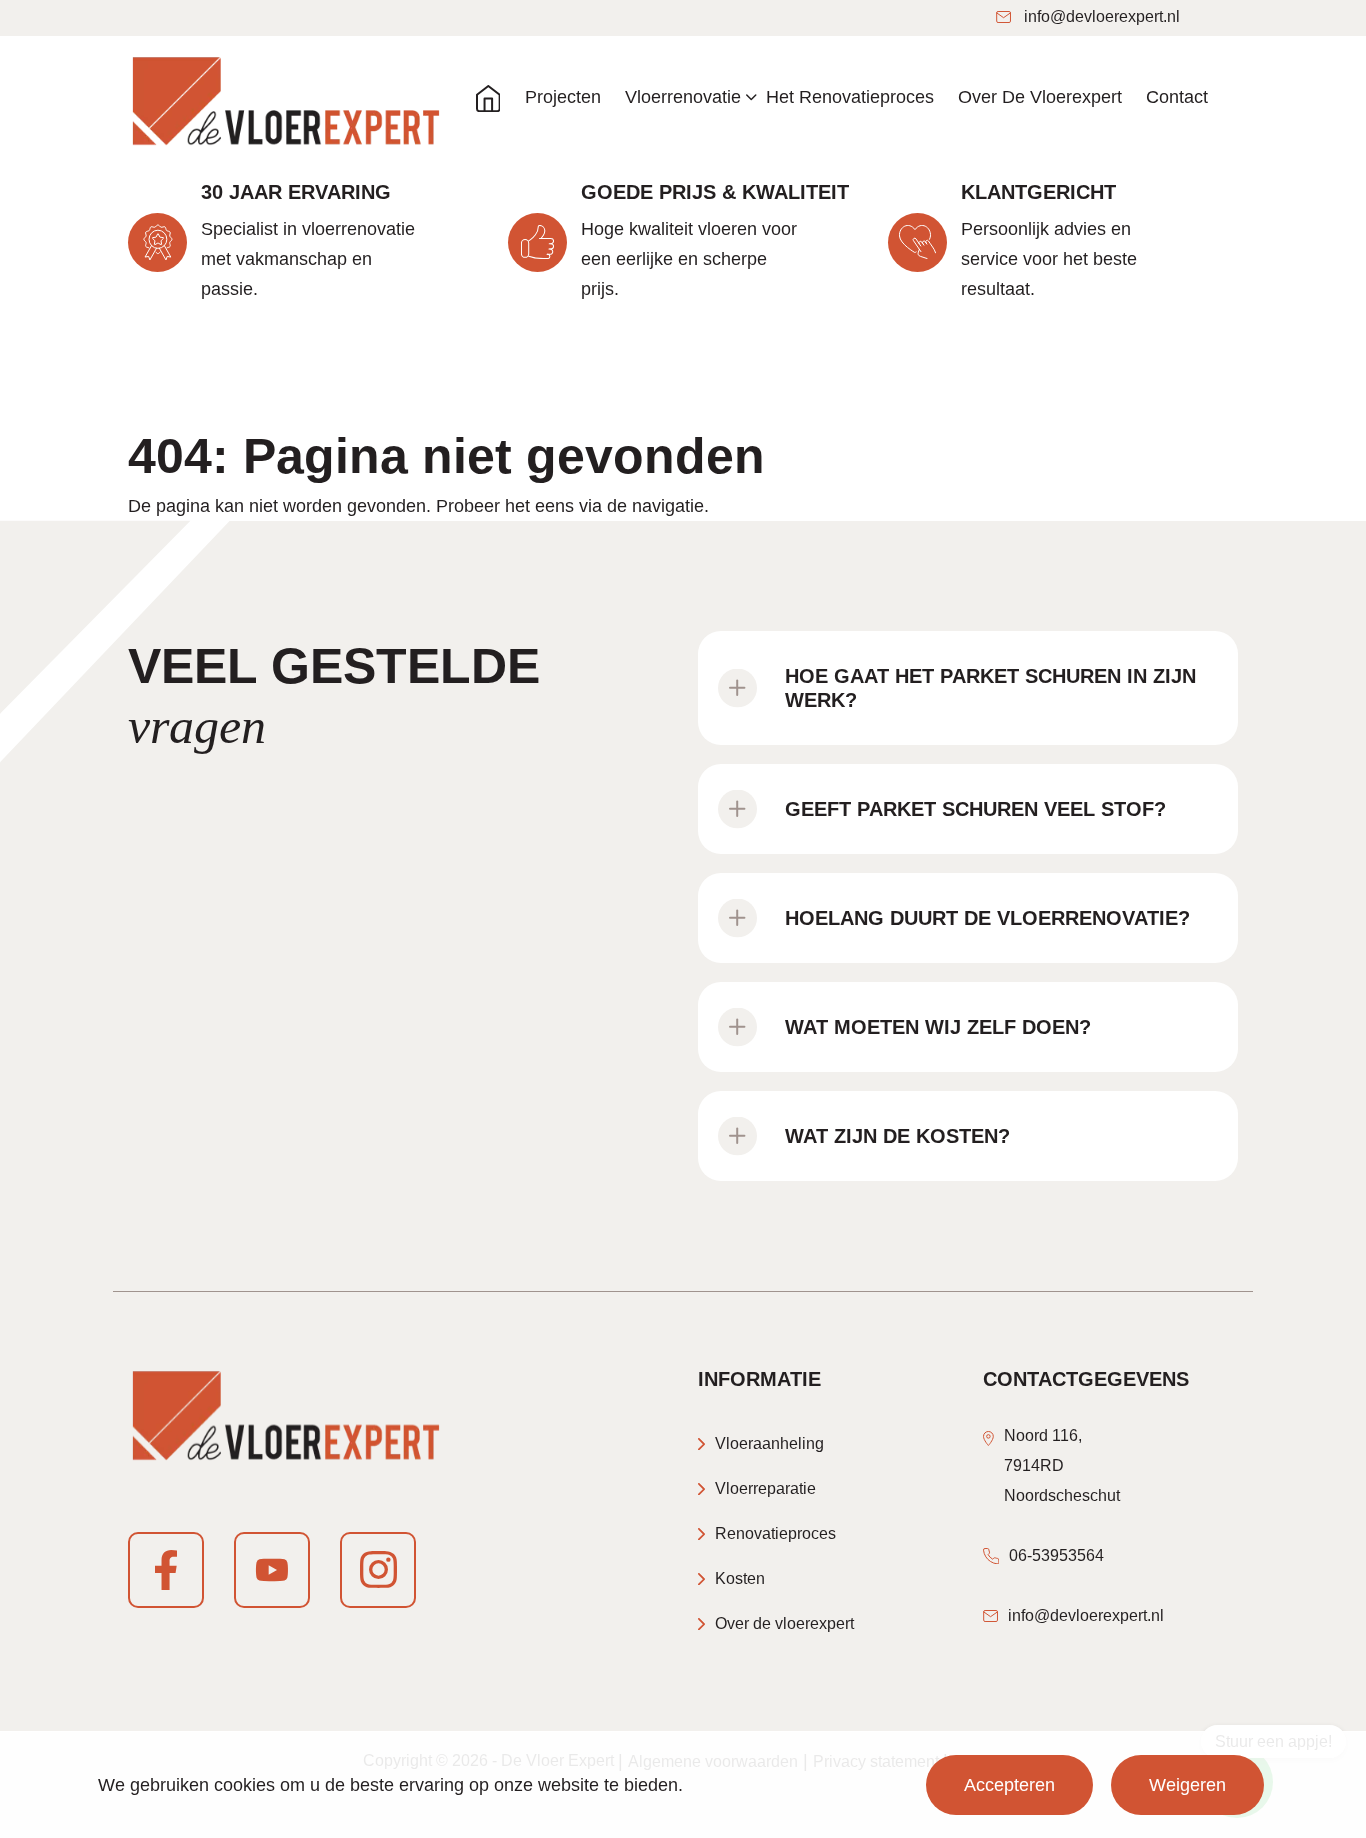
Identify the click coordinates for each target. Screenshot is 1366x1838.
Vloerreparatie (765, 1488)
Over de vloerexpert (784, 1623)
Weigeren (1187, 1785)
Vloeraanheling (769, 1443)
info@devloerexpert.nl (1102, 16)
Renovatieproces (775, 1533)
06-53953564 (1056, 1555)
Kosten (740, 1578)
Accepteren (1009, 1785)
